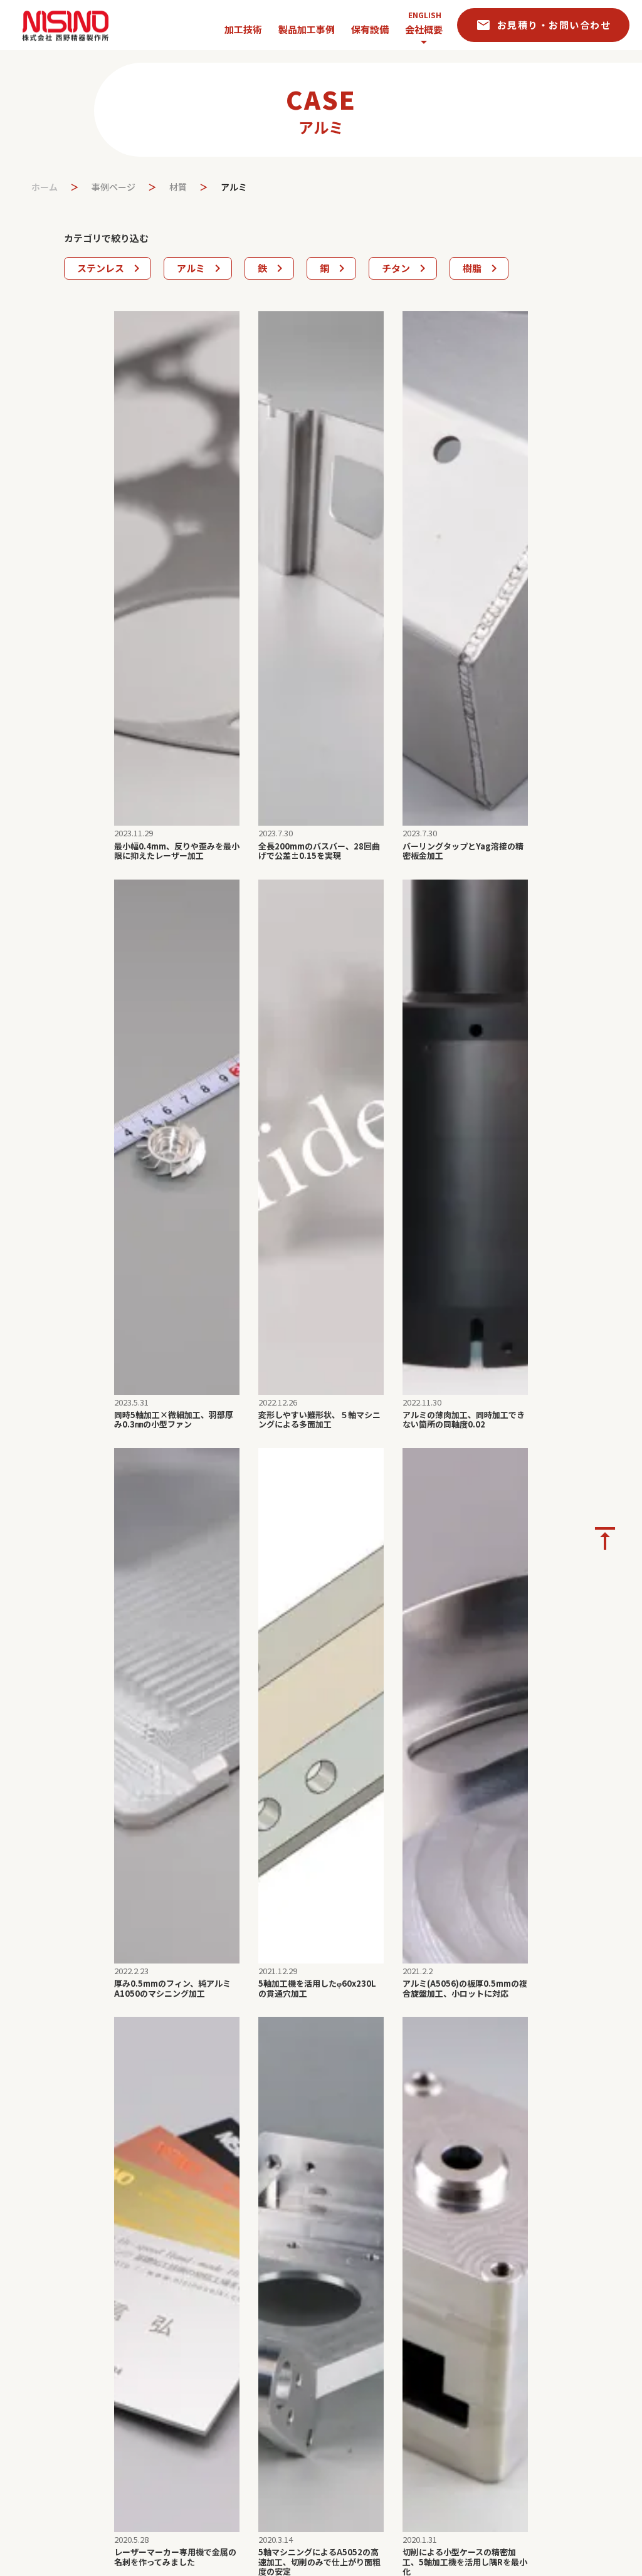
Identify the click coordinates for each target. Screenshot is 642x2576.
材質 (178, 187)
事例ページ (113, 187)
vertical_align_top (605, 1538)
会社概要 (424, 29)
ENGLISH (425, 15)
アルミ (234, 187)
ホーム (45, 187)
